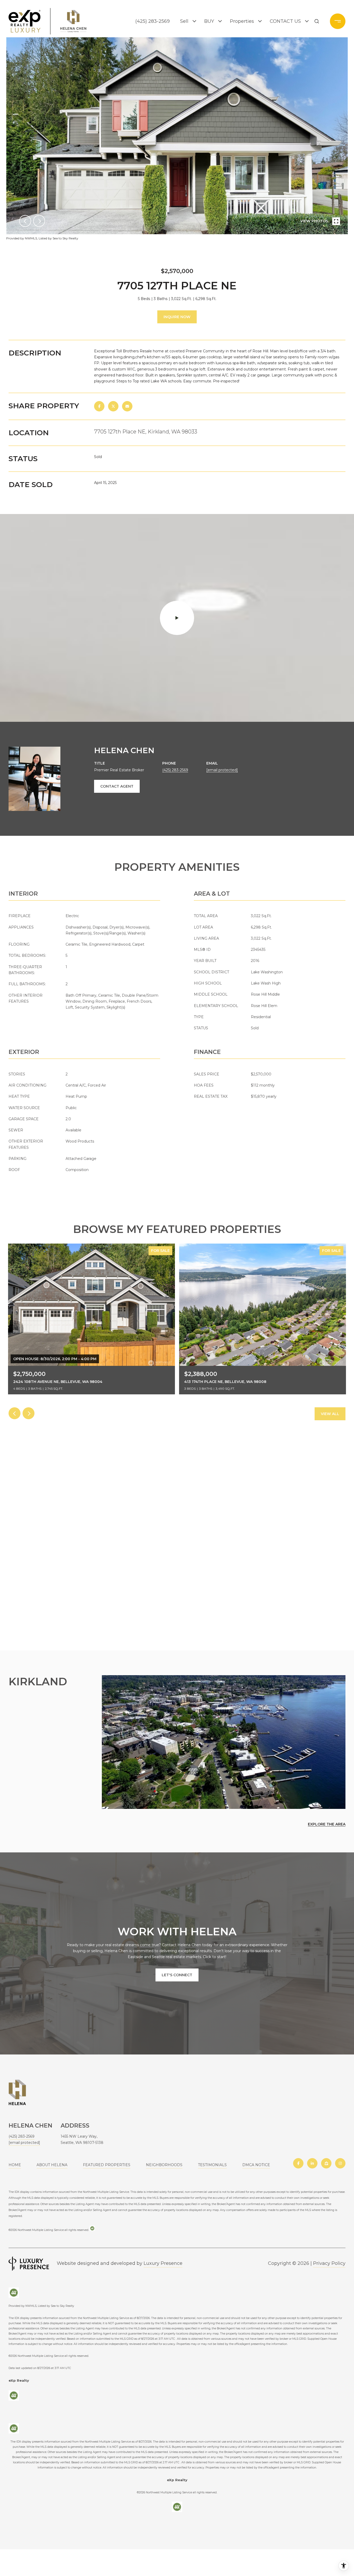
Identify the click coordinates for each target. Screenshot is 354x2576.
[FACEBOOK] (298, 2163)
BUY (209, 21)
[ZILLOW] (326, 2163)
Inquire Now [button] (177, 317)
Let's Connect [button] (177, 1975)
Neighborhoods (164, 2165)
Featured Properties (107, 2165)
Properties (242, 21)
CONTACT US (285, 21)
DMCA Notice (256, 2165)
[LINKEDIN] (312, 2163)
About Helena (52, 2165)
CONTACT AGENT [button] (117, 786)
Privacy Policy (329, 2263)
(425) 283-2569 (153, 21)
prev (25, 221)
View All (330, 1414)
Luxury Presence (163, 2263)
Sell (184, 21)
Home (15, 2165)
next (39, 221)
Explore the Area (327, 1824)
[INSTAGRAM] (340, 2163)
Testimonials (212, 2165)
